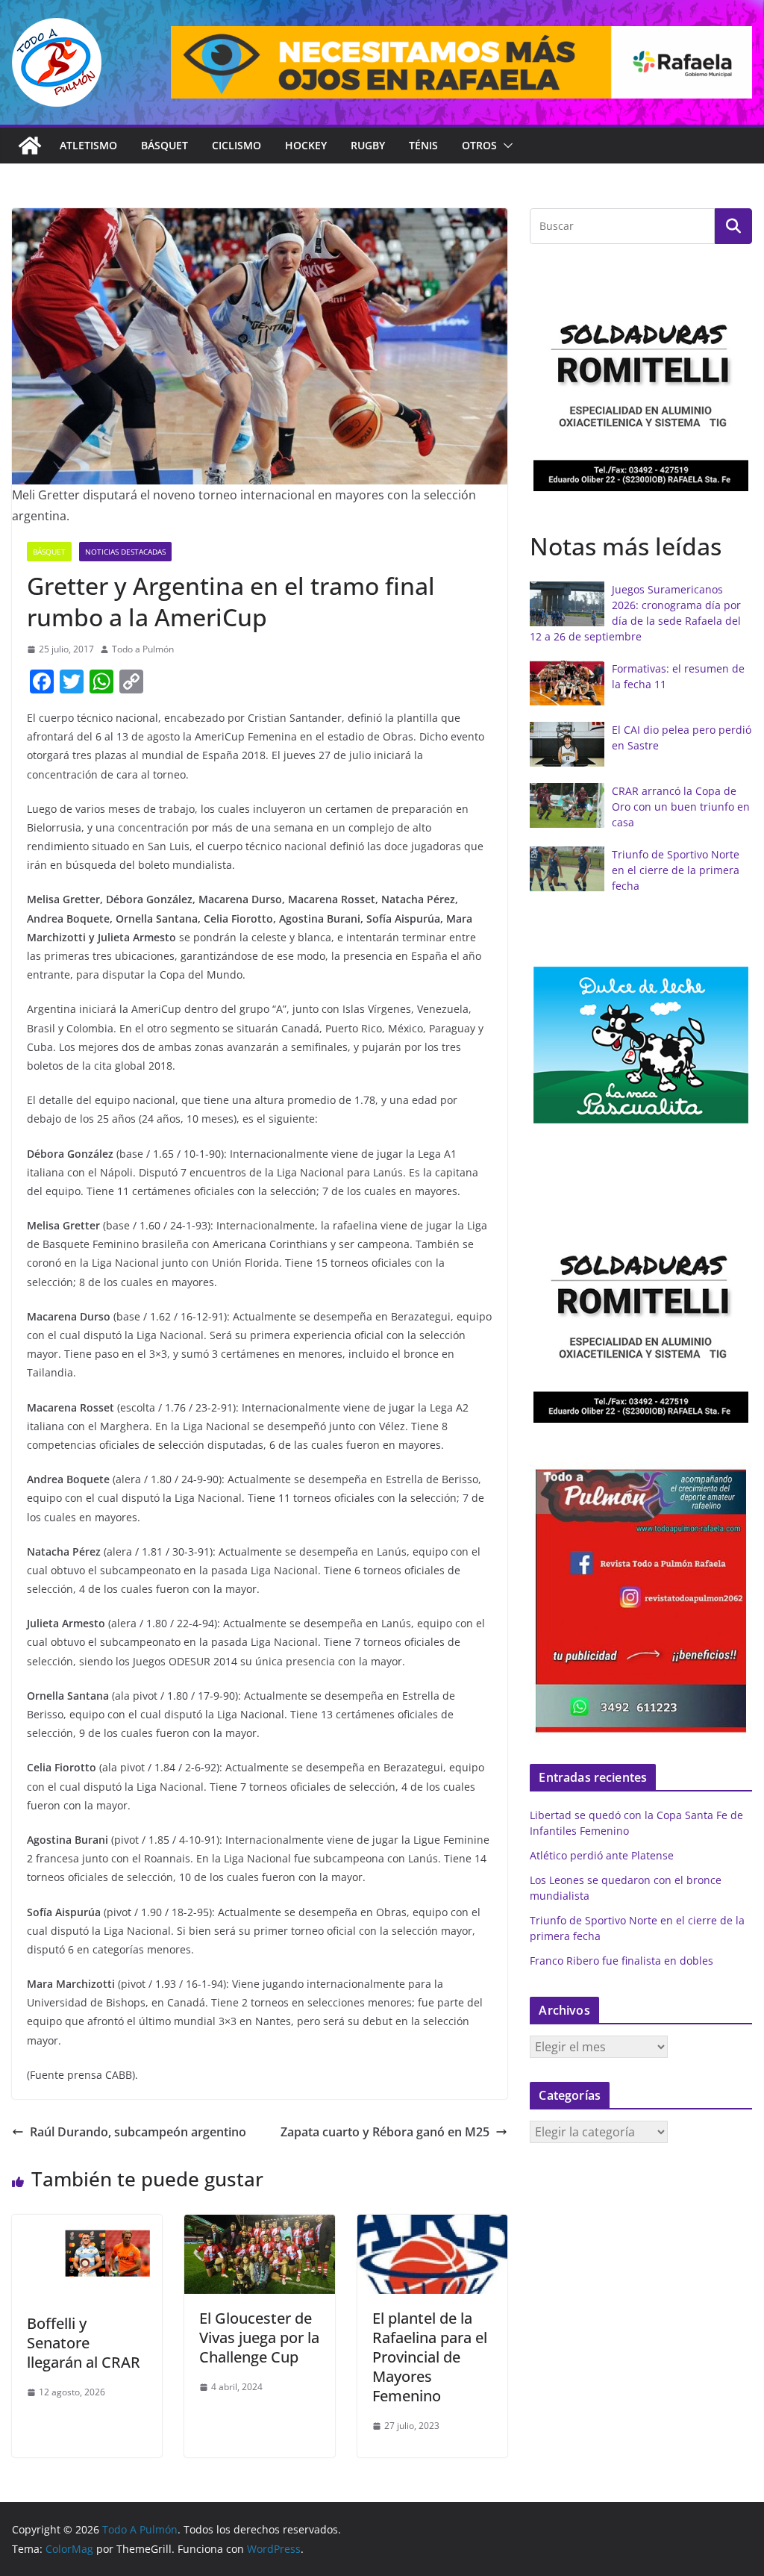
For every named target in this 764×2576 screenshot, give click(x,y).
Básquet (165, 145)
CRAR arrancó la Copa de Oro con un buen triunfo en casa (681, 807)
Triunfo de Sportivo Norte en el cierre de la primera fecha (676, 870)
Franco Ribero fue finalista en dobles (621, 1961)
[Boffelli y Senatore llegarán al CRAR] (87, 2225)
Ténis (423, 145)
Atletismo (88, 145)
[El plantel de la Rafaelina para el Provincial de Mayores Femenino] (432, 2225)
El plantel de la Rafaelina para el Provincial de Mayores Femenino (430, 2357)
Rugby (368, 145)
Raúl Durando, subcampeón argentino (138, 2132)
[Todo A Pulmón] (30, 146)
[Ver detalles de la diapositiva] (461, 62)
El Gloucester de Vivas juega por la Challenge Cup (259, 2338)
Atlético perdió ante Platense (602, 1855)
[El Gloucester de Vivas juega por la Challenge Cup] (259, 2225)
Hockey (306, 145)
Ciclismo (237, 145)
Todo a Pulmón (143, 649)
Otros (479, 145)
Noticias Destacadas (125, 552)
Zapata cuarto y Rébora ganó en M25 (385, 2132)
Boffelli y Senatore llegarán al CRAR (84, 2343)
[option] (641, 392)
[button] (505, 146)
